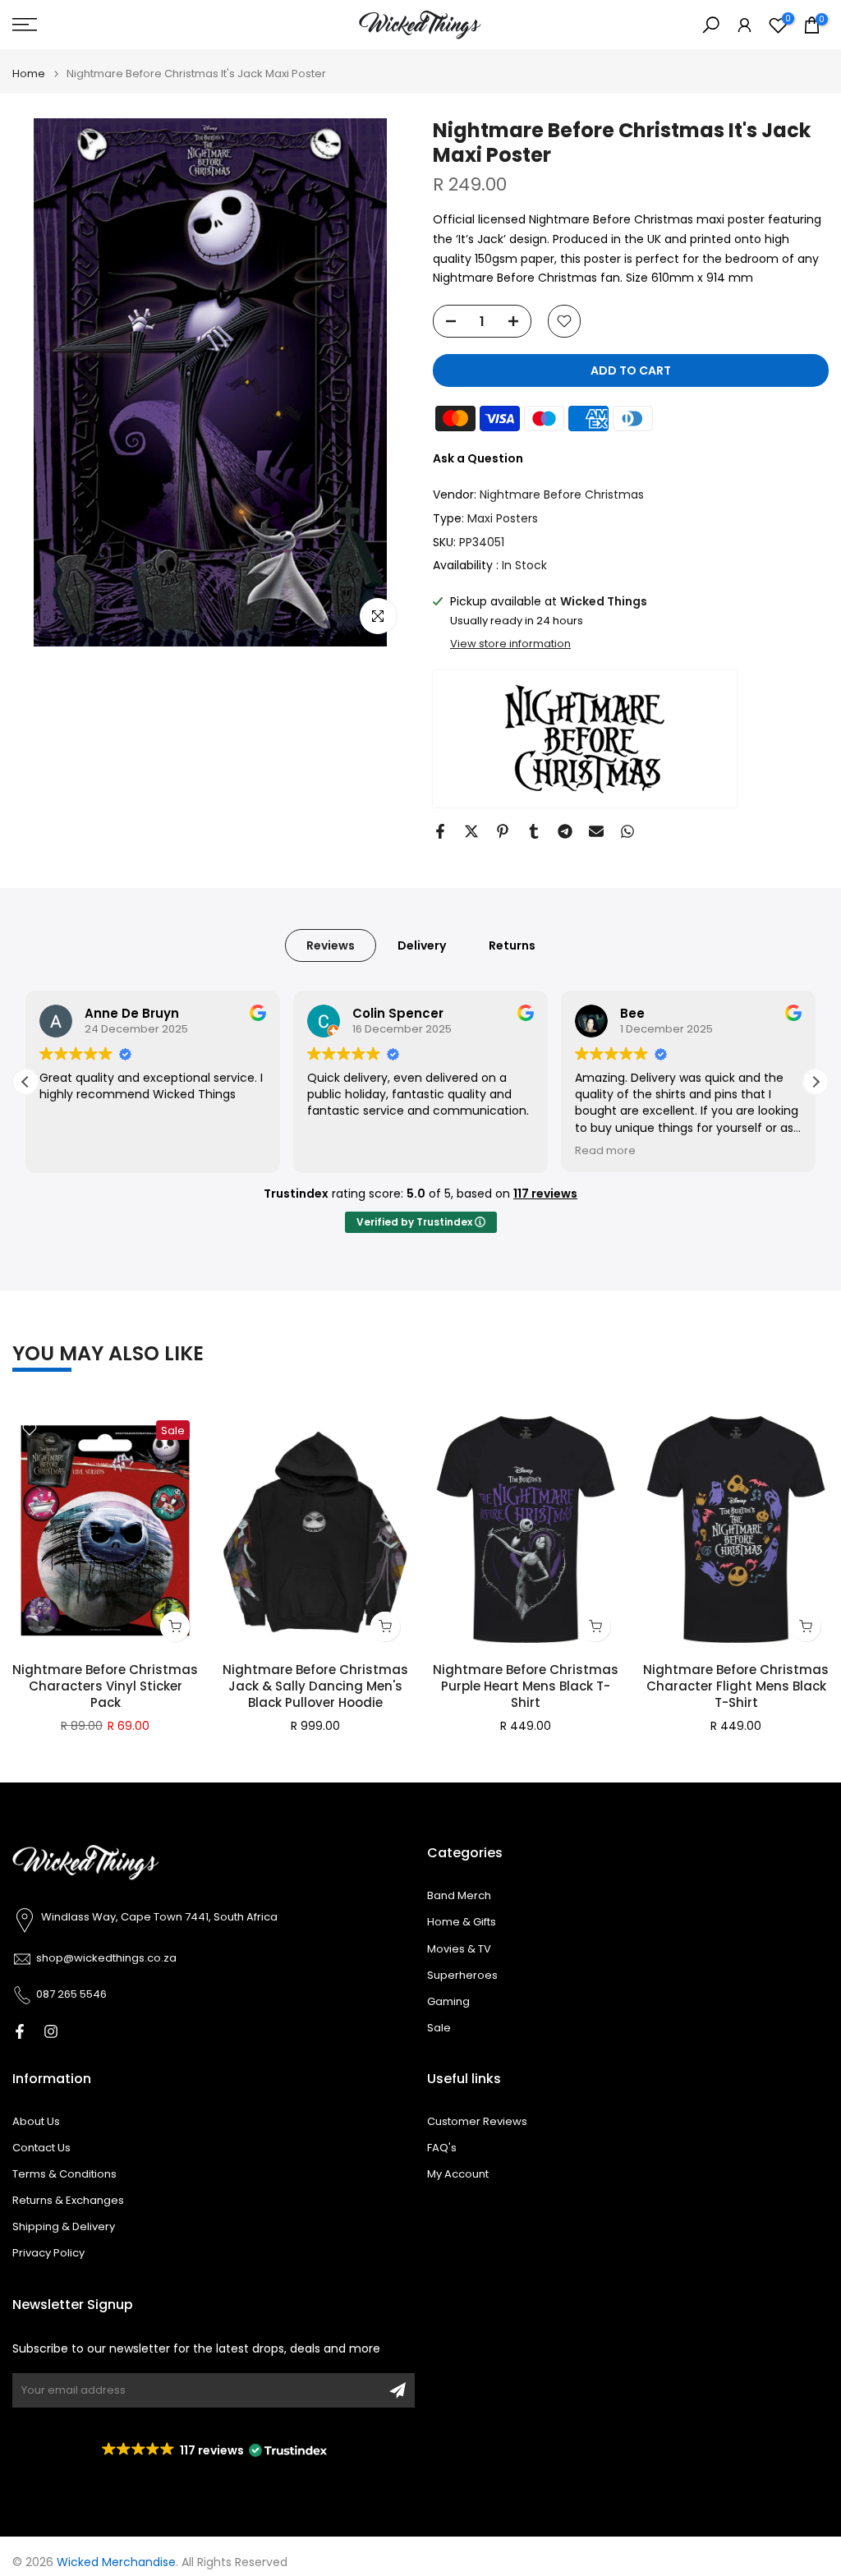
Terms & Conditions (64, 2174)
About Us (36, 2122)
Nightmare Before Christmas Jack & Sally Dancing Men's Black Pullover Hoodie (315, 1686)
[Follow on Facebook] (20, 2031)
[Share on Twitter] (471, 831)
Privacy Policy (48, 2253)
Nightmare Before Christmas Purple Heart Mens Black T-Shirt (526, 1686)
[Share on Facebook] (440, 831)
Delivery (422, 945)
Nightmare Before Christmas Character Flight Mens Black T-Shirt (736, 1686)
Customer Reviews (477, 2122)
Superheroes (462, 1976)
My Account (458, 2174)
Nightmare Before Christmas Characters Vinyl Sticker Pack (105, 1686)
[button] (816, 1082)
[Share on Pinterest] (503, 831)
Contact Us (41, 2148)
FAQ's (442, 2148)
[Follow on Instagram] (51, 2031)
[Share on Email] (596, 831)
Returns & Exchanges (68, 2201)
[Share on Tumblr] (534, 831)
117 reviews (545, 1194)
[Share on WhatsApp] (627, 831)
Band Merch (459, 1896)
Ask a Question (478, 458)
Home (29, 74)
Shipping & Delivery (64, 2227)
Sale (439, 2028)
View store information (510, 644)
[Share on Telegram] (565, 831)
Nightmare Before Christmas (562, 494)
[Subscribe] (398, 2390)
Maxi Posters (503, 518)
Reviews (331, 945)
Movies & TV (459, 1949)
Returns (512, 945)
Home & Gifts (462, 1922)
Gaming (448, 2002)
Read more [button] (605, 1150)
